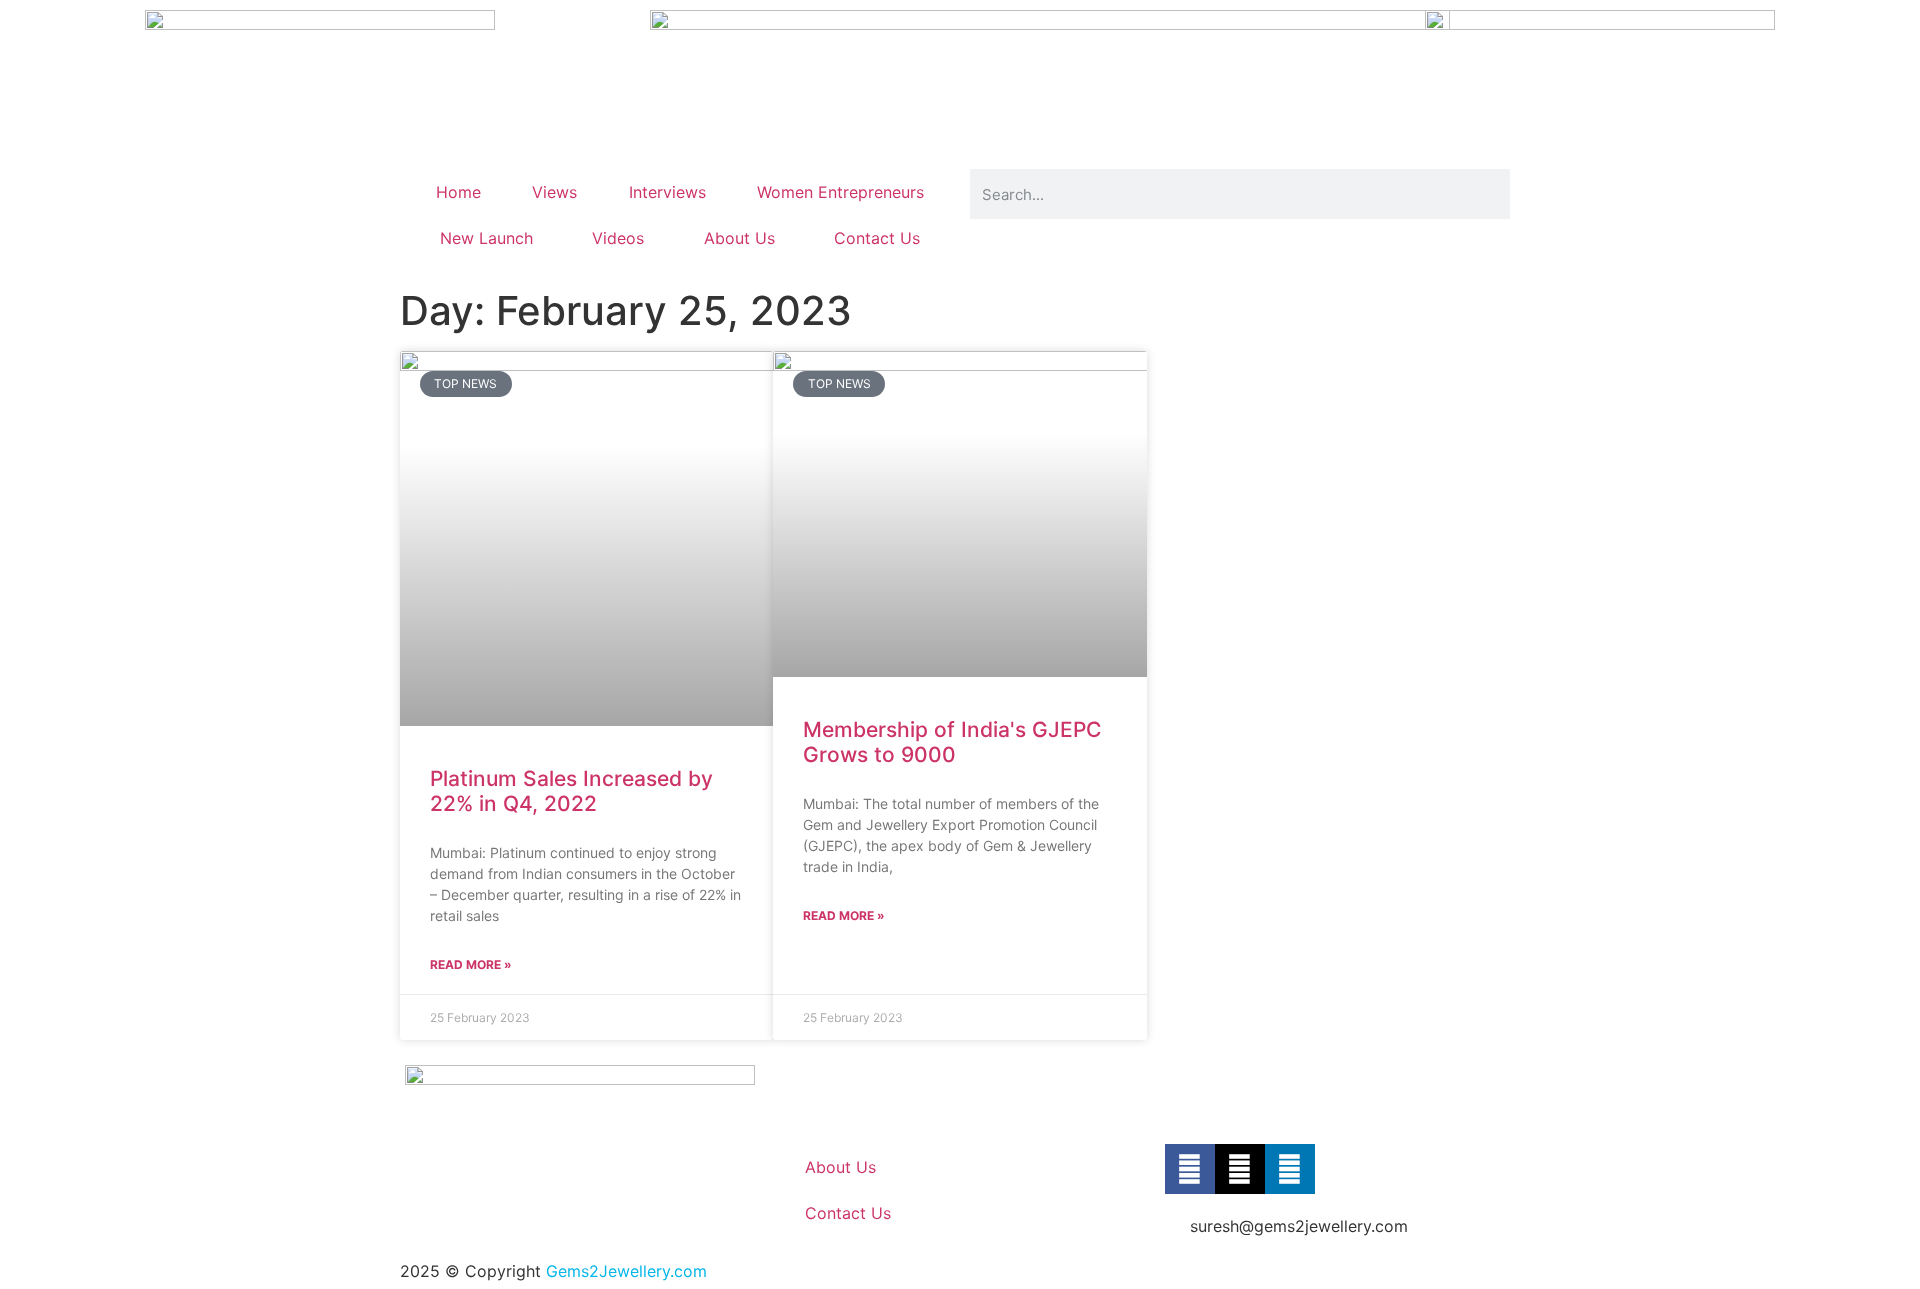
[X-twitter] (1240, 1169)
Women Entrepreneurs (840, 192)
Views (554, 192)
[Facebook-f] (1190, 1169)
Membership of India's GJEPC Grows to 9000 (952, 742)
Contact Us (877, 238)
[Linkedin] (1290, 1169)
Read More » (471, 964)
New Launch (486, 238)
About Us (739, 238)
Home (458, 192)
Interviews (667, 192)
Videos (618, 238)
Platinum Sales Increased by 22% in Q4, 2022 (571, 791)
